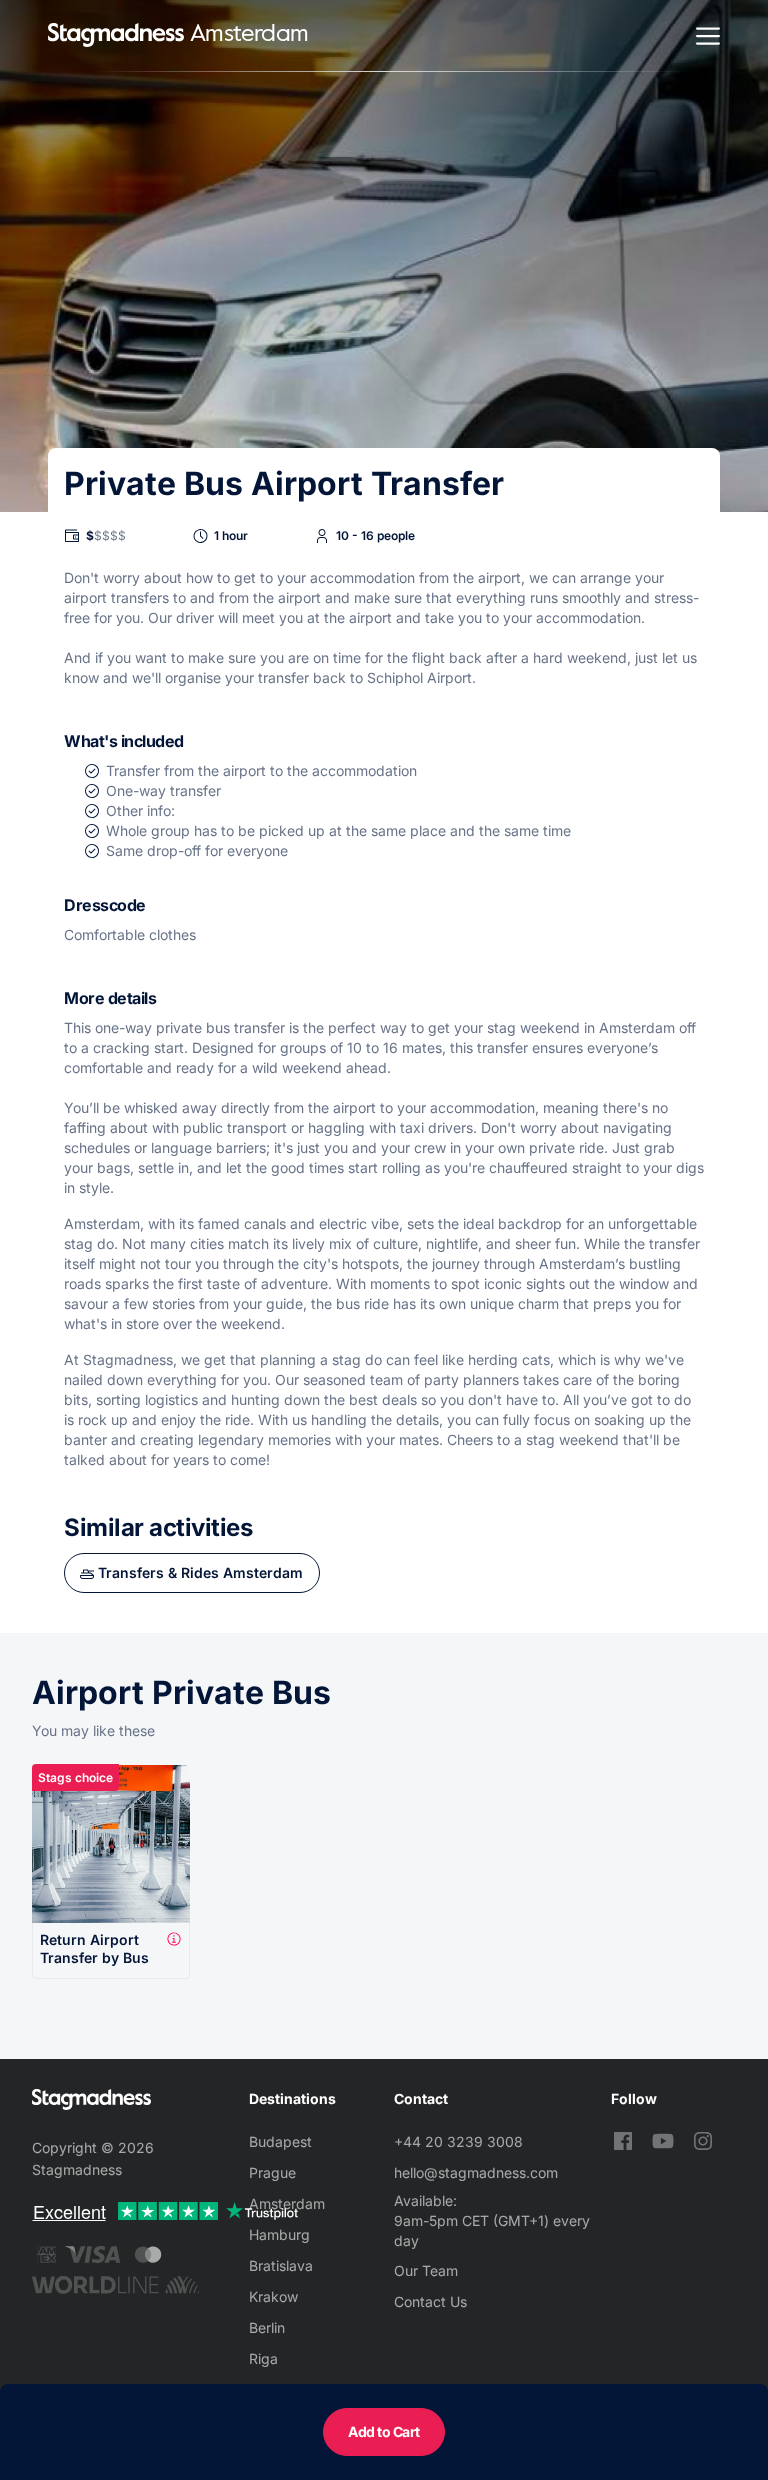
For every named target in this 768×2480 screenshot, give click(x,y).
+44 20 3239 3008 (458, 2141)
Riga (263, 2358)
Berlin (267, 2327)
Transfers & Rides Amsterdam (200, 1572)
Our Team (426, 2270)
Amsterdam (287, 2203)
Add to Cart (384, 2431)
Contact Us (430, 2301)
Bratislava (281, 2265)
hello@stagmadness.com (476, 2172)
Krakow (273, 2296)
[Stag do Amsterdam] (116, 35)
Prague (272, 2172)
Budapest (280, 2141)
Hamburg (279, 2234)
